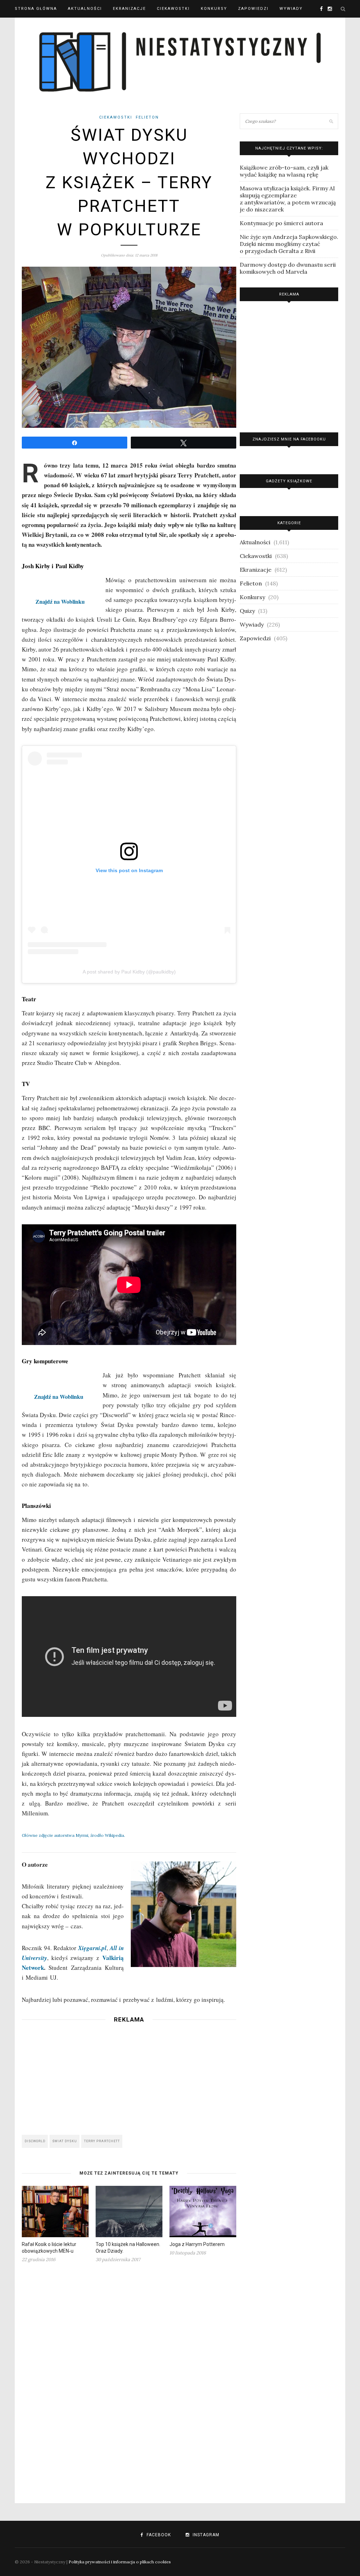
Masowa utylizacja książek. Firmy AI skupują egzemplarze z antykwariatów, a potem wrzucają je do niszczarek (288, 199)
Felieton (147, 117)
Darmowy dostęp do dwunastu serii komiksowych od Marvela (288, 268)
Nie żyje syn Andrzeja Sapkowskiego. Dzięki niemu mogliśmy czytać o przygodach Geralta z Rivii (289, 244)
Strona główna (36, 9)
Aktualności (85, 9)
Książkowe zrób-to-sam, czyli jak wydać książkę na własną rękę (284, 171)
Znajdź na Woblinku (60, 601)
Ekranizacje (129, 9)
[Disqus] (129, 2379)
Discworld (35, 2141)
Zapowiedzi (253, 9)
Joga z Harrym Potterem (197, 2244)
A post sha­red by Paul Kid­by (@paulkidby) (129, 972)
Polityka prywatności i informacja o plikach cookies (120, 2562)
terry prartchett (102, 2141)
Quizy (247, 611)
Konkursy (214, 9)
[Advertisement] (129, 2077)
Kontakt (26, 26)
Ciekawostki (173, 9)
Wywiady (291, 9)
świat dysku (65, 2141)
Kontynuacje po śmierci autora (281, 223)
